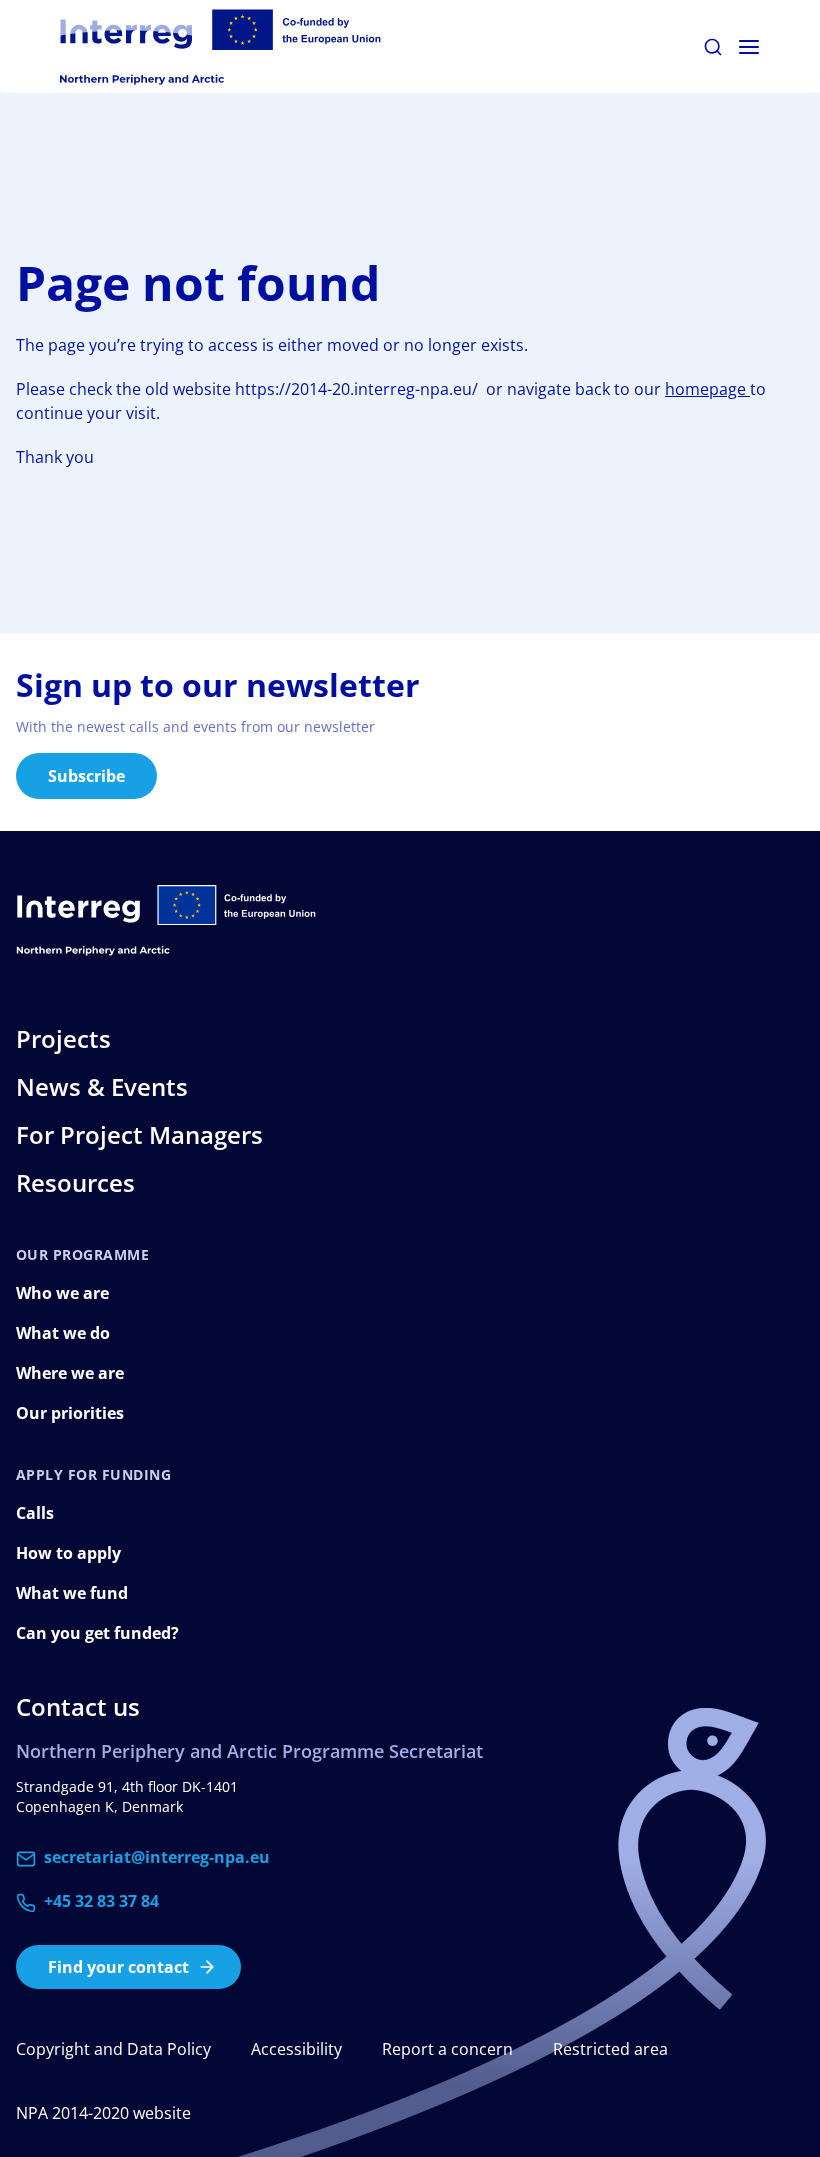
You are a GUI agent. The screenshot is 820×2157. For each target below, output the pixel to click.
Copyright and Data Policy (113, 2049)
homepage (707, 389)
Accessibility (296, 2049)
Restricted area (610, 2049)
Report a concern (447, 2049)
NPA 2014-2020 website (103, 2113)
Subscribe (86, 776)
